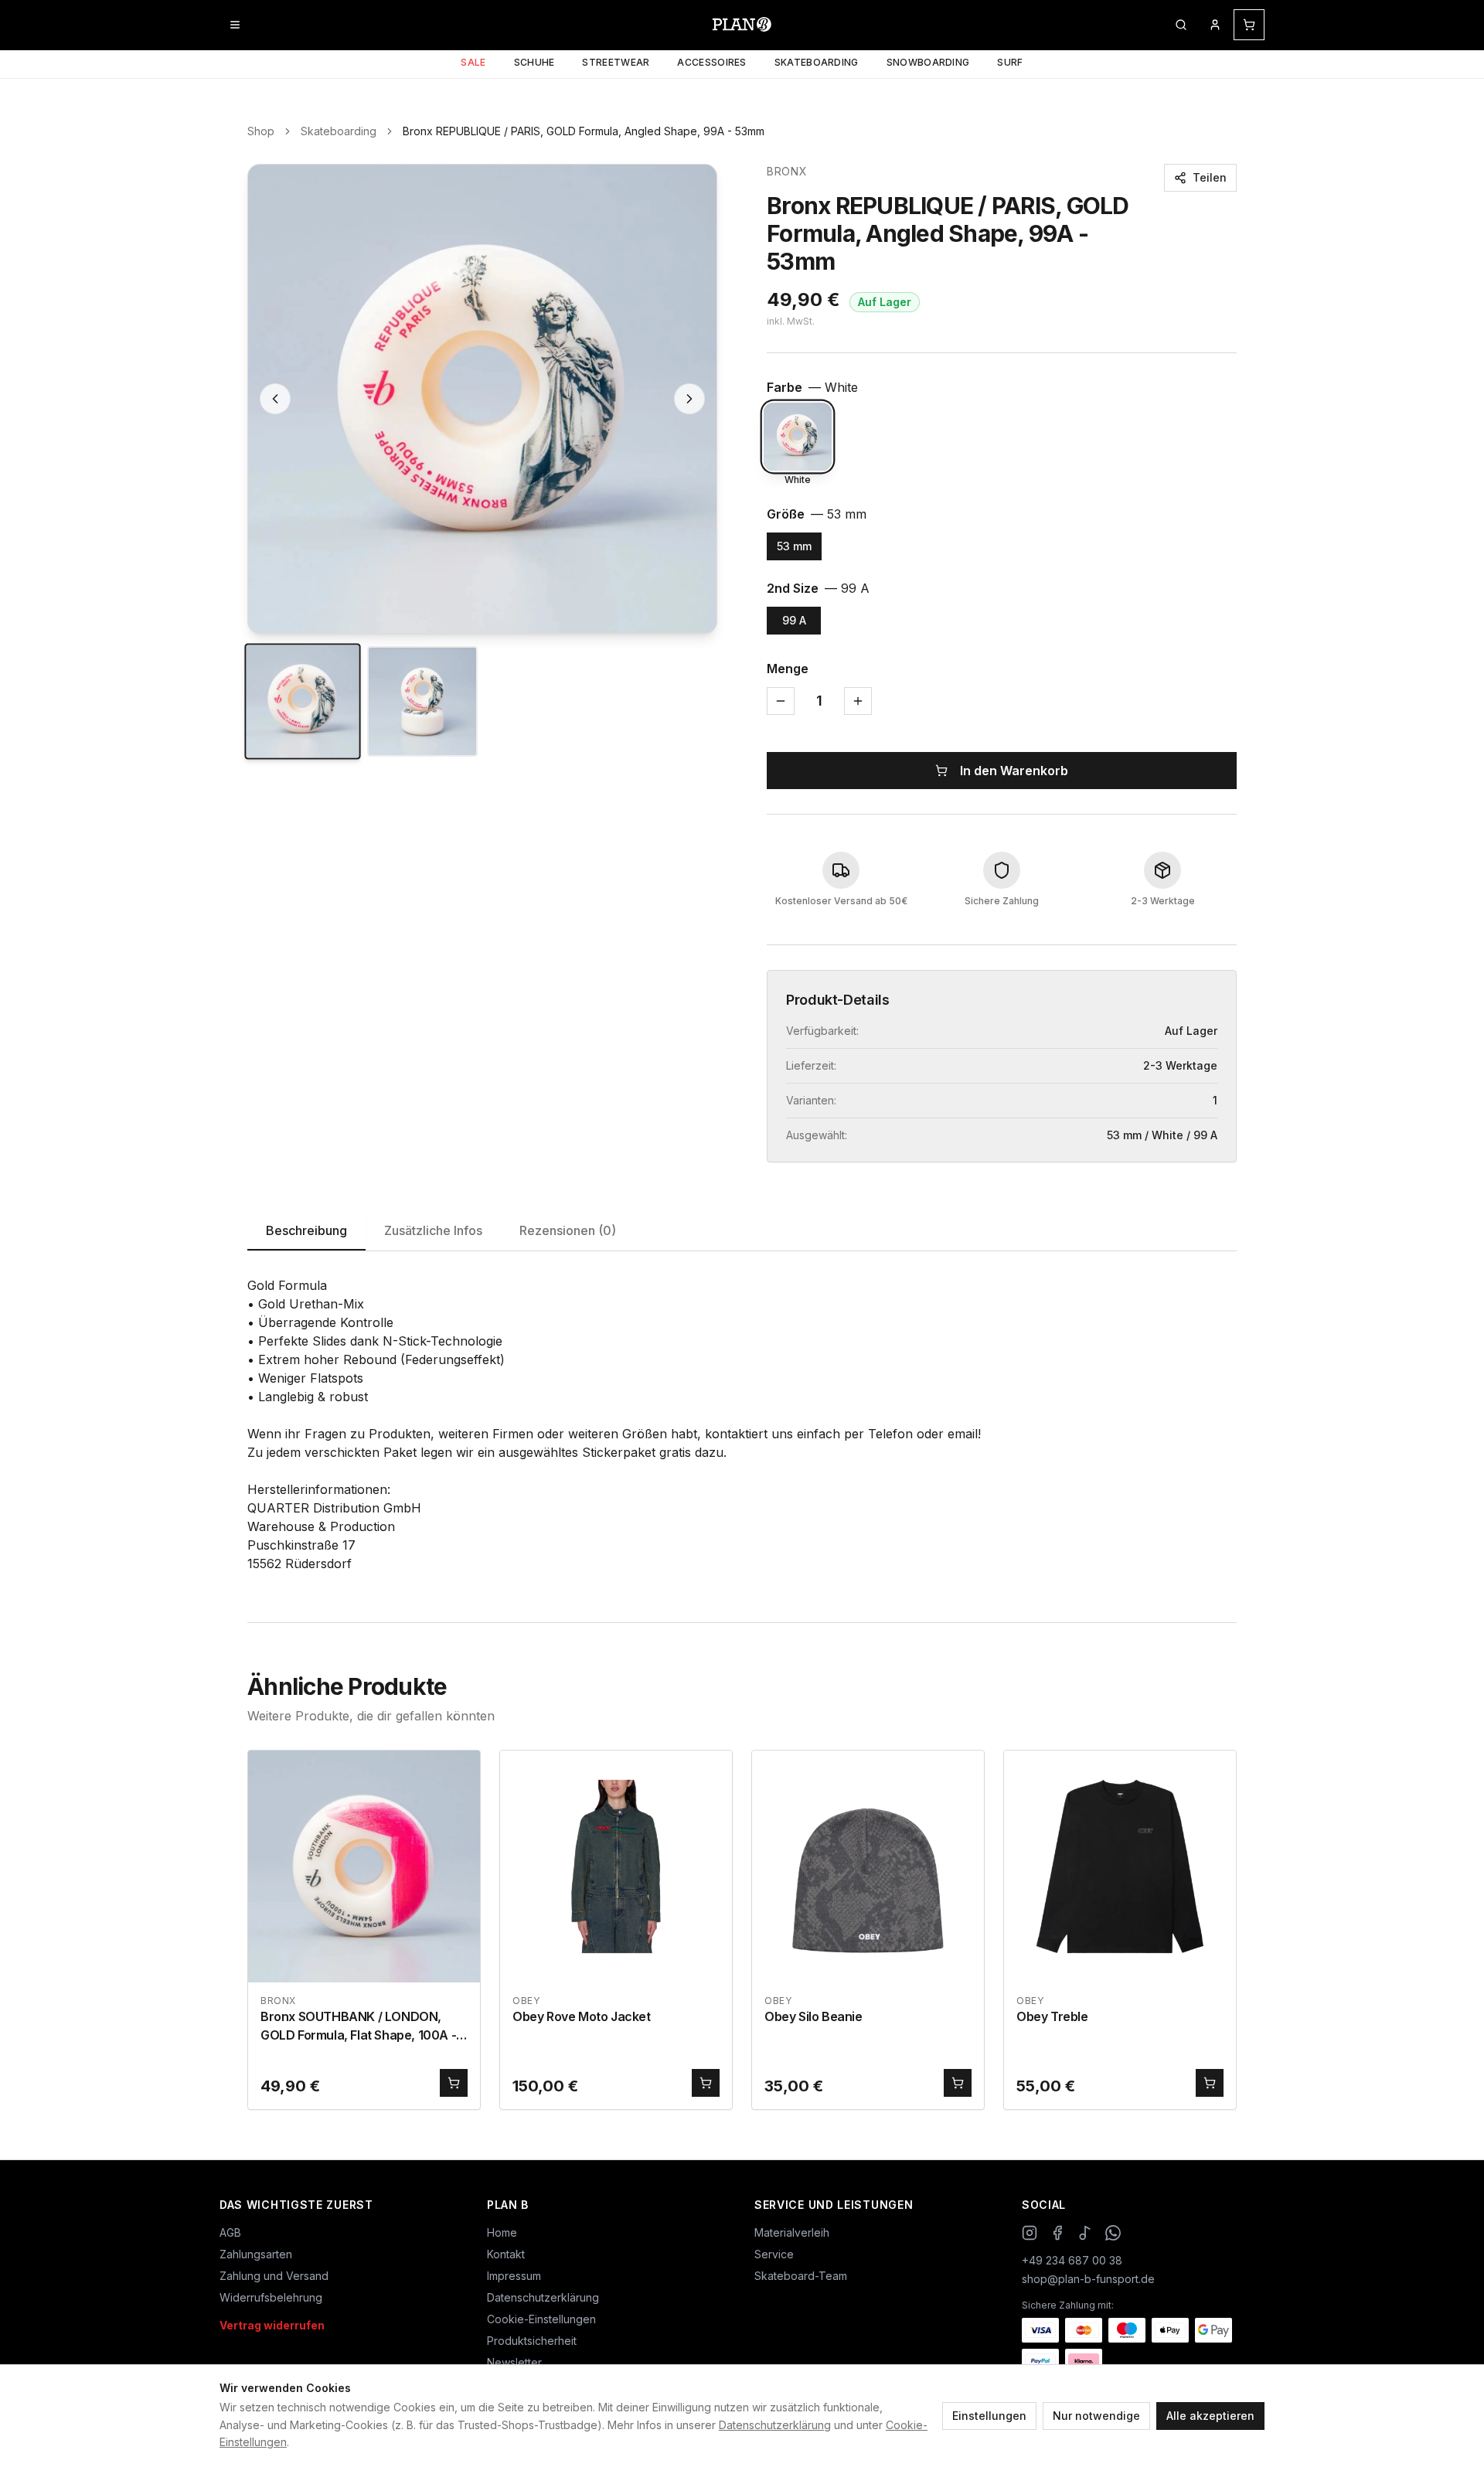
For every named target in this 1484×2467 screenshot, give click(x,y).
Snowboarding (928, 62)
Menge (788, 669)
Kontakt (506, 2254)
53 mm (794, 546)
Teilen (1210, 177)
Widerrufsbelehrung (271, 2297)
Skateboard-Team (801, 2276)
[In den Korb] (454, 2083)
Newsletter (514, 2362)
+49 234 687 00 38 (1072, 2260)
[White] (798, 437)
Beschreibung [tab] (306, 1230)
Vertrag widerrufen (272, 2325)
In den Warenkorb (1014, 771)
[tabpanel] (742, 1424)
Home (502, 2232)
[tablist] (742, 1232)
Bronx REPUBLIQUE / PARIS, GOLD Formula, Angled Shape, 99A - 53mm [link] (584, 131)
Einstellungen (989, 2416)
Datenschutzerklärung (775, 2425)
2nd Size (818, 588)
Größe (817, 514)
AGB (230, 2232)
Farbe (812, 387)
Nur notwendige (1096, 2416)
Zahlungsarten (256, 2254)
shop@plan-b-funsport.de (1088, 2279)
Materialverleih (792, 2232)
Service (774, 2254)
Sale (473, 62)
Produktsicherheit (532, 2341)
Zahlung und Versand (274, 2276)
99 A (794, 620)
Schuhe (534, 62)
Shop (261, 131)
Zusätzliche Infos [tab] (433, 1230)
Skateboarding (817, 62)
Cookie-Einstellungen (541, 2319)
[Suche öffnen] (1181, 25)
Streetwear (616, 62)
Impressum (514, 2276)
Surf (1010, 62)
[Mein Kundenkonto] (1215, 25)
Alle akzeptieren (1210, 2416)
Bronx (787, 171)
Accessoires (711, 62)
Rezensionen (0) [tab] (568, 1230)
